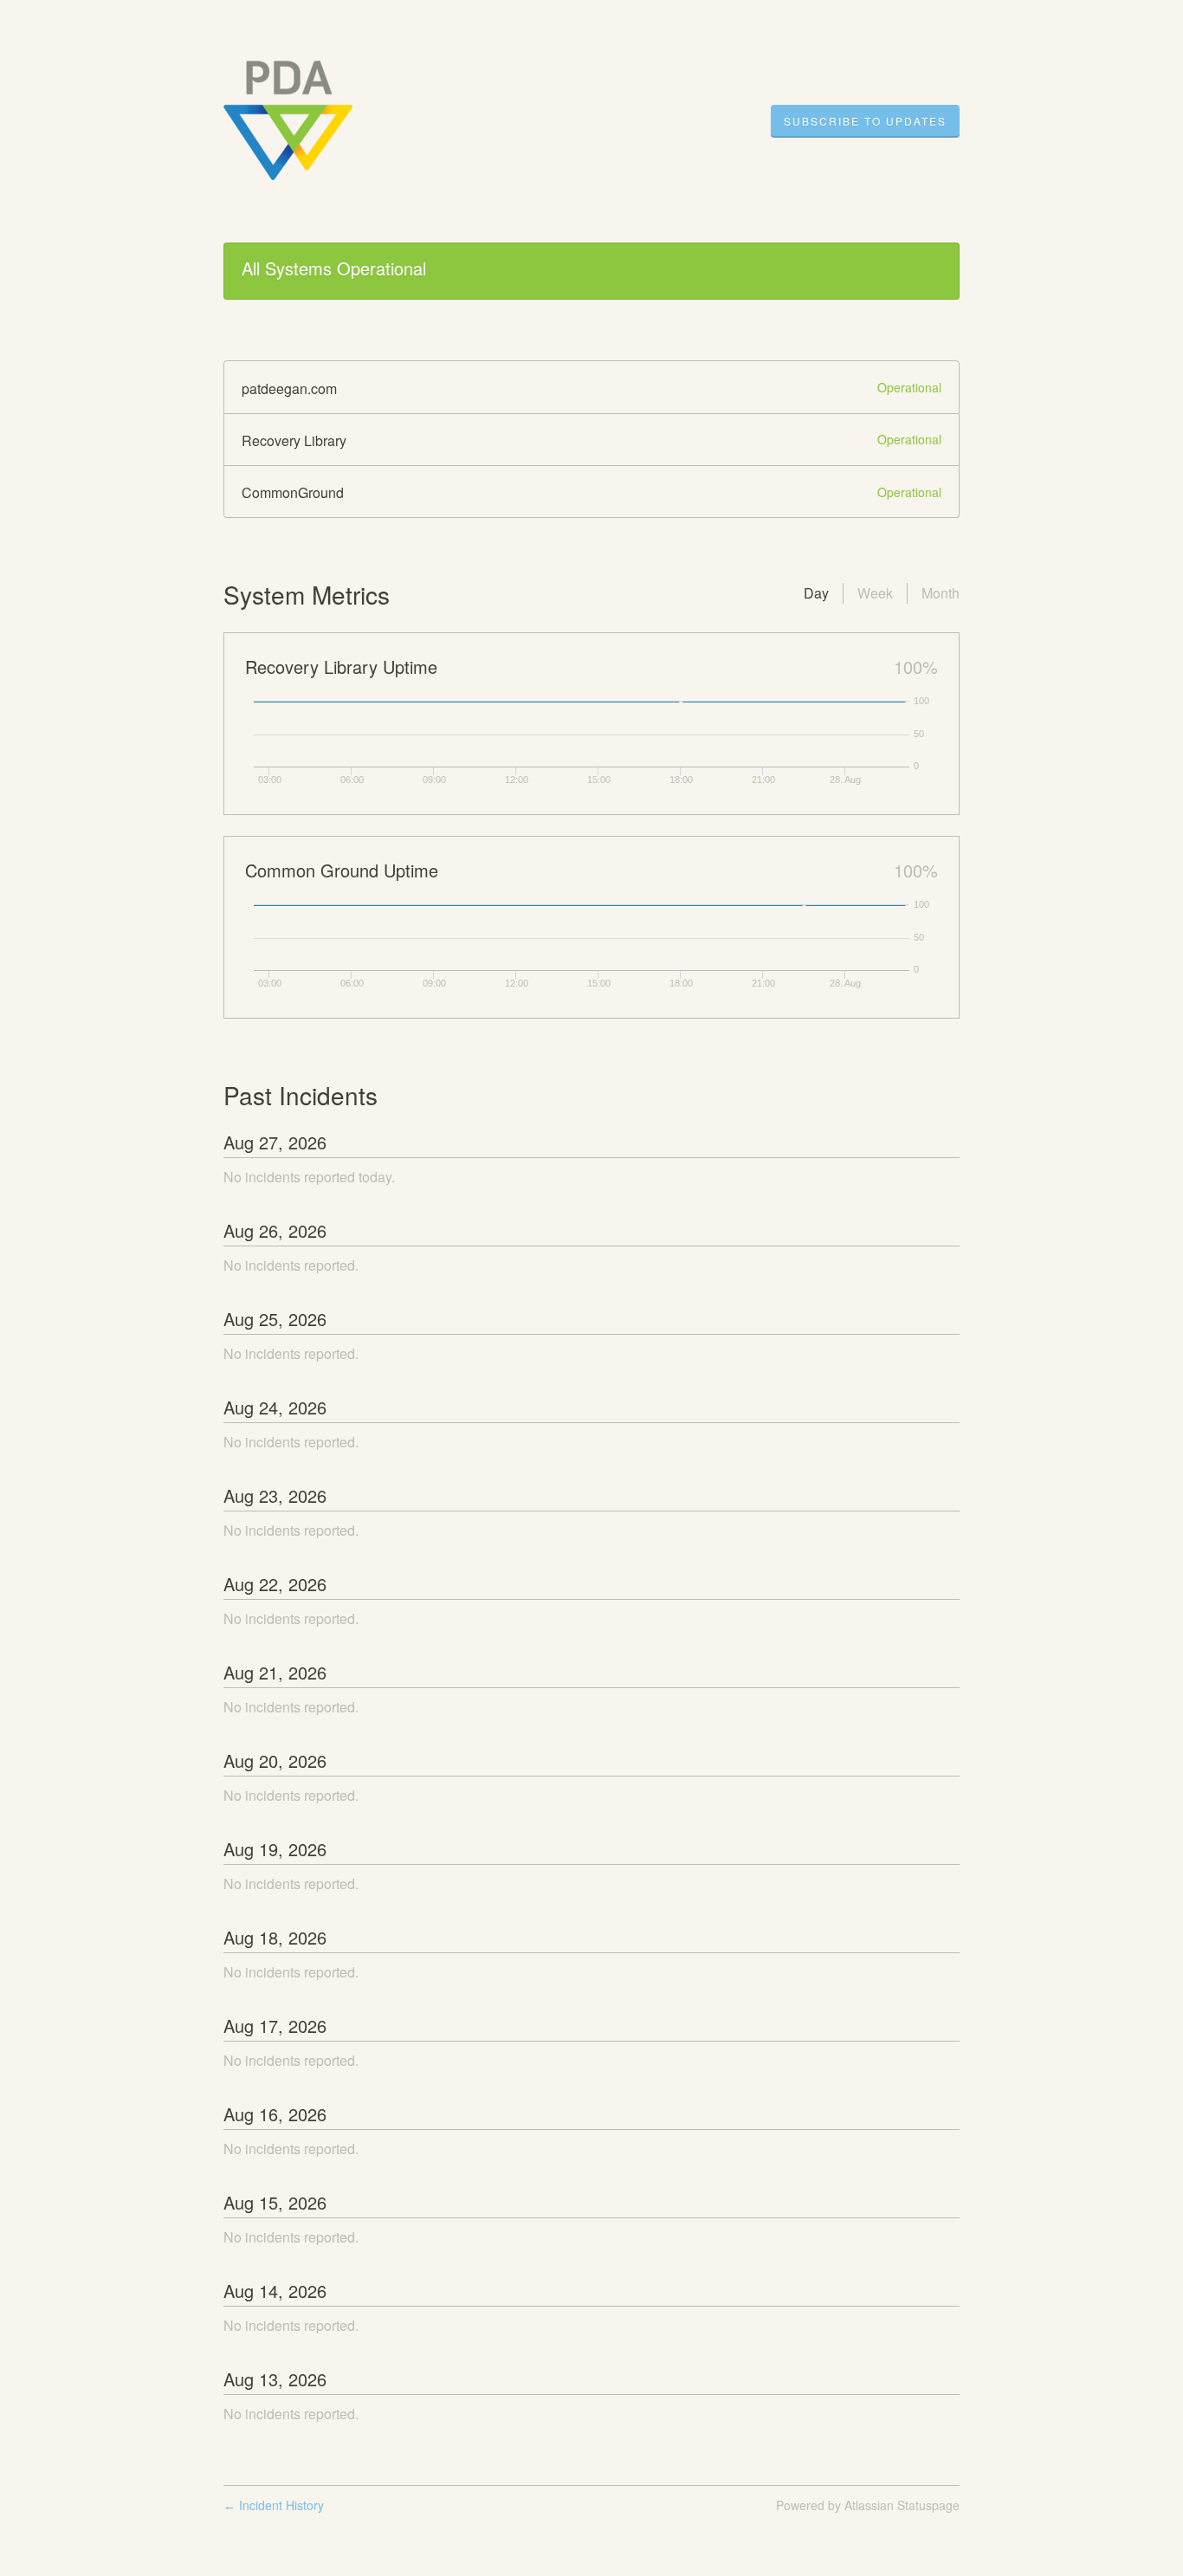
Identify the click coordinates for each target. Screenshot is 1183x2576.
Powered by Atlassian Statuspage (868, 2505)
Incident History (274, 2505)
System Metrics (307, 594)
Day (816, 593)
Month (941, 593)
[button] (865, 121)
